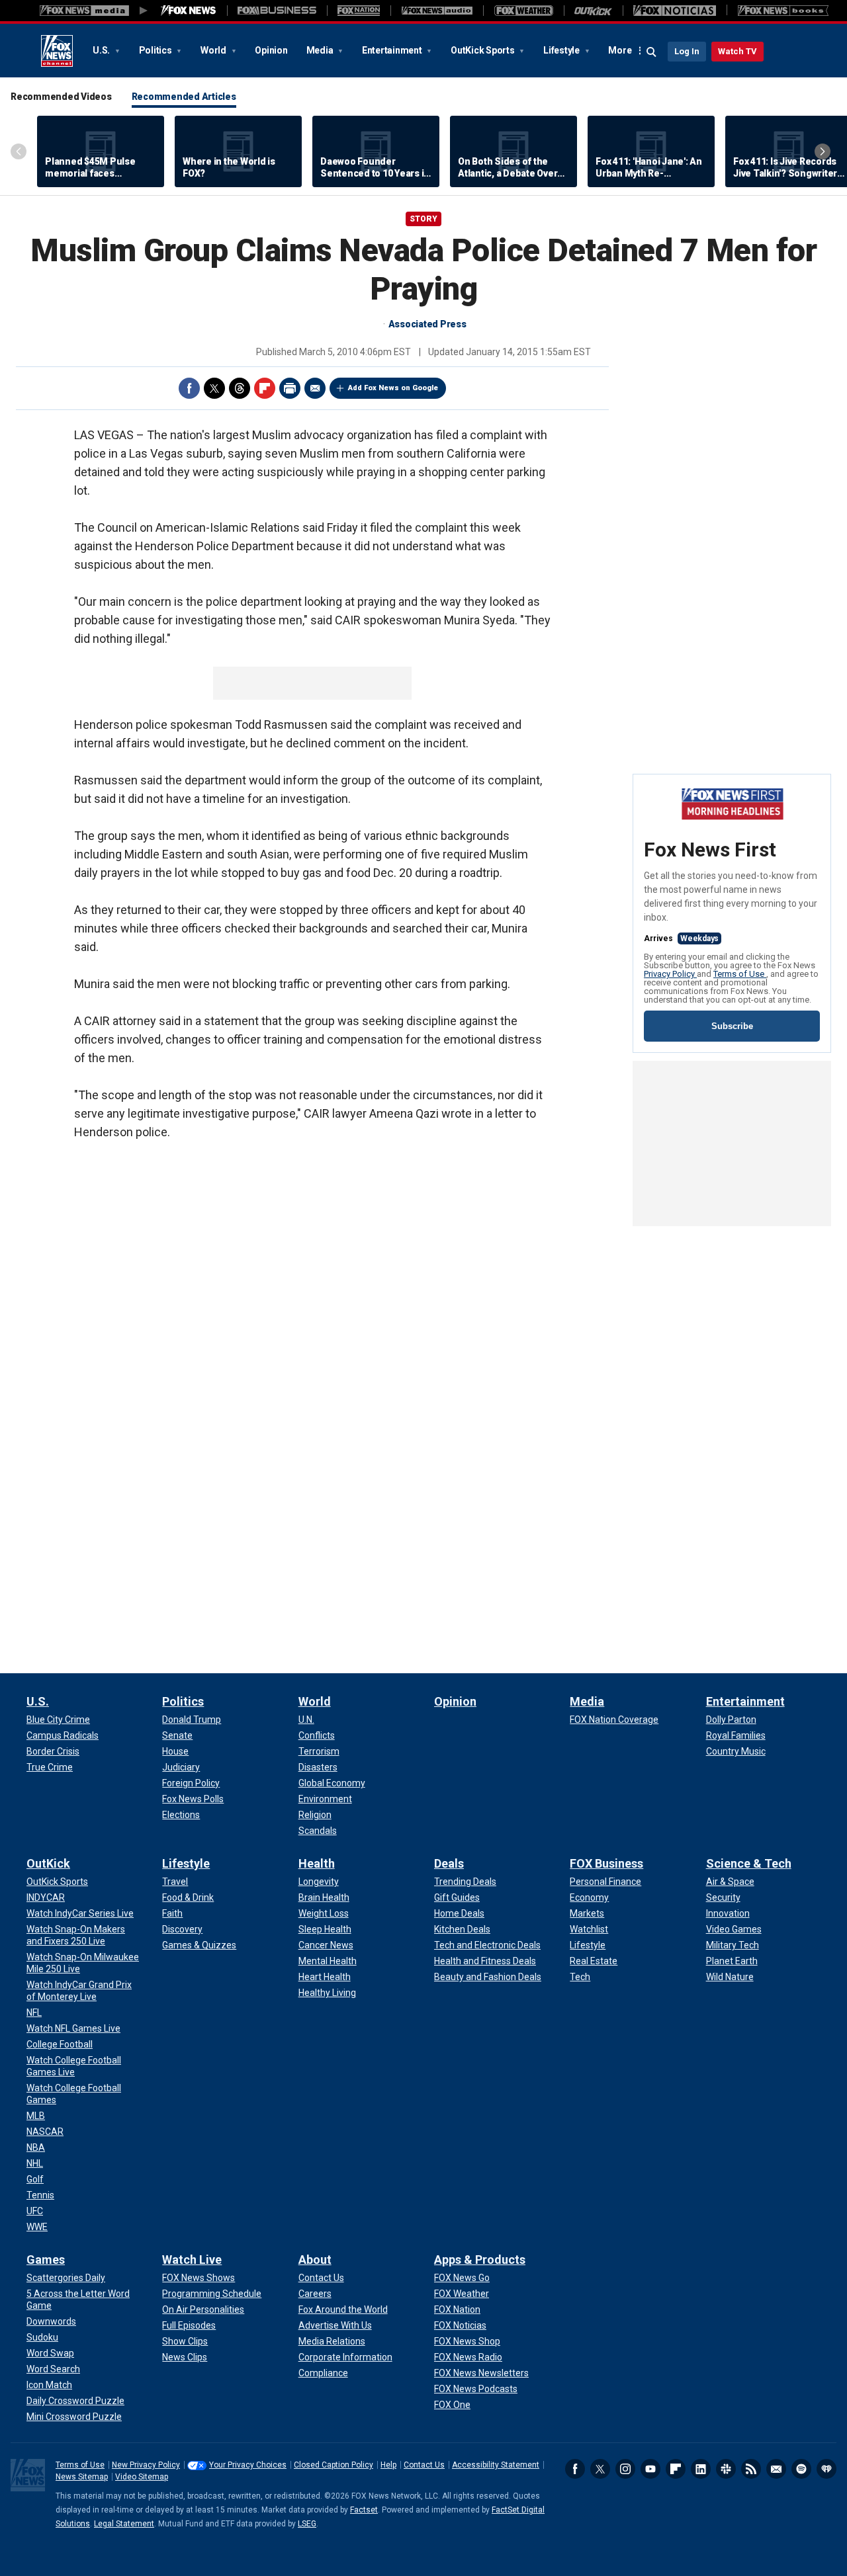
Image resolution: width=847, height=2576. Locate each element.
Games (46, 2260)
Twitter (214, 388)
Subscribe (732, 1026)
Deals (449, 1863)
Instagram (625, 2469)
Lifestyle (562, 50)
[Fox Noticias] (675, 11)
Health (317, 1863)
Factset (364, 2510)
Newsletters (776, 2469)
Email (315, 388)
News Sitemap (82, 2477)
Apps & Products (480, 2260)
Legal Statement (124, 2524)
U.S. (102, 50)
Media (321, 50)
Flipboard (265, 388)
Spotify (801, 2469)
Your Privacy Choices (248, 2465)
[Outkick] (593, 11)
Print (290, 388)
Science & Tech (749, 1863)
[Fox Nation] (359, 11)
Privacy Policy (670, 974)
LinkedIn (701, 2469)
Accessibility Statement (496, 2465)
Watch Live (192, 2260)
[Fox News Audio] (437, 11)
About (315, 2260)
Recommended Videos (61, 97)
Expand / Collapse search (652, 52)
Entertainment (393, 50)
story (423, 219)
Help (388, 2465)
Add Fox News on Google (393, 388)
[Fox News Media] (189, 11)
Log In (687, 51)
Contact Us (424, 2465)
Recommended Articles (184, 97)
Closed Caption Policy (334, 2465)
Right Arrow (823, 151)
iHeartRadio (826, 2469)
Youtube (650, 2469)
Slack (726, 2469)
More (620, 50)
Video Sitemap (142, 2477)
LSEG (307, 2524)
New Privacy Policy (146, 2465)
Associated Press (427, 324)
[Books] (783, 11)
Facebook (189, 388)
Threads (240, 388)
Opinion (271, 50)
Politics (156, 50)
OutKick (48, 1863)
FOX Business (606, 1863)
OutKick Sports (483, 50)
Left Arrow (19, 151)
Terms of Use (740, 974)
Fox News (57, 51)
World (214, 50)
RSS (751, 2469)
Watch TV (737, 51)
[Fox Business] (277, 11)
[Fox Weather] (523, 11)
